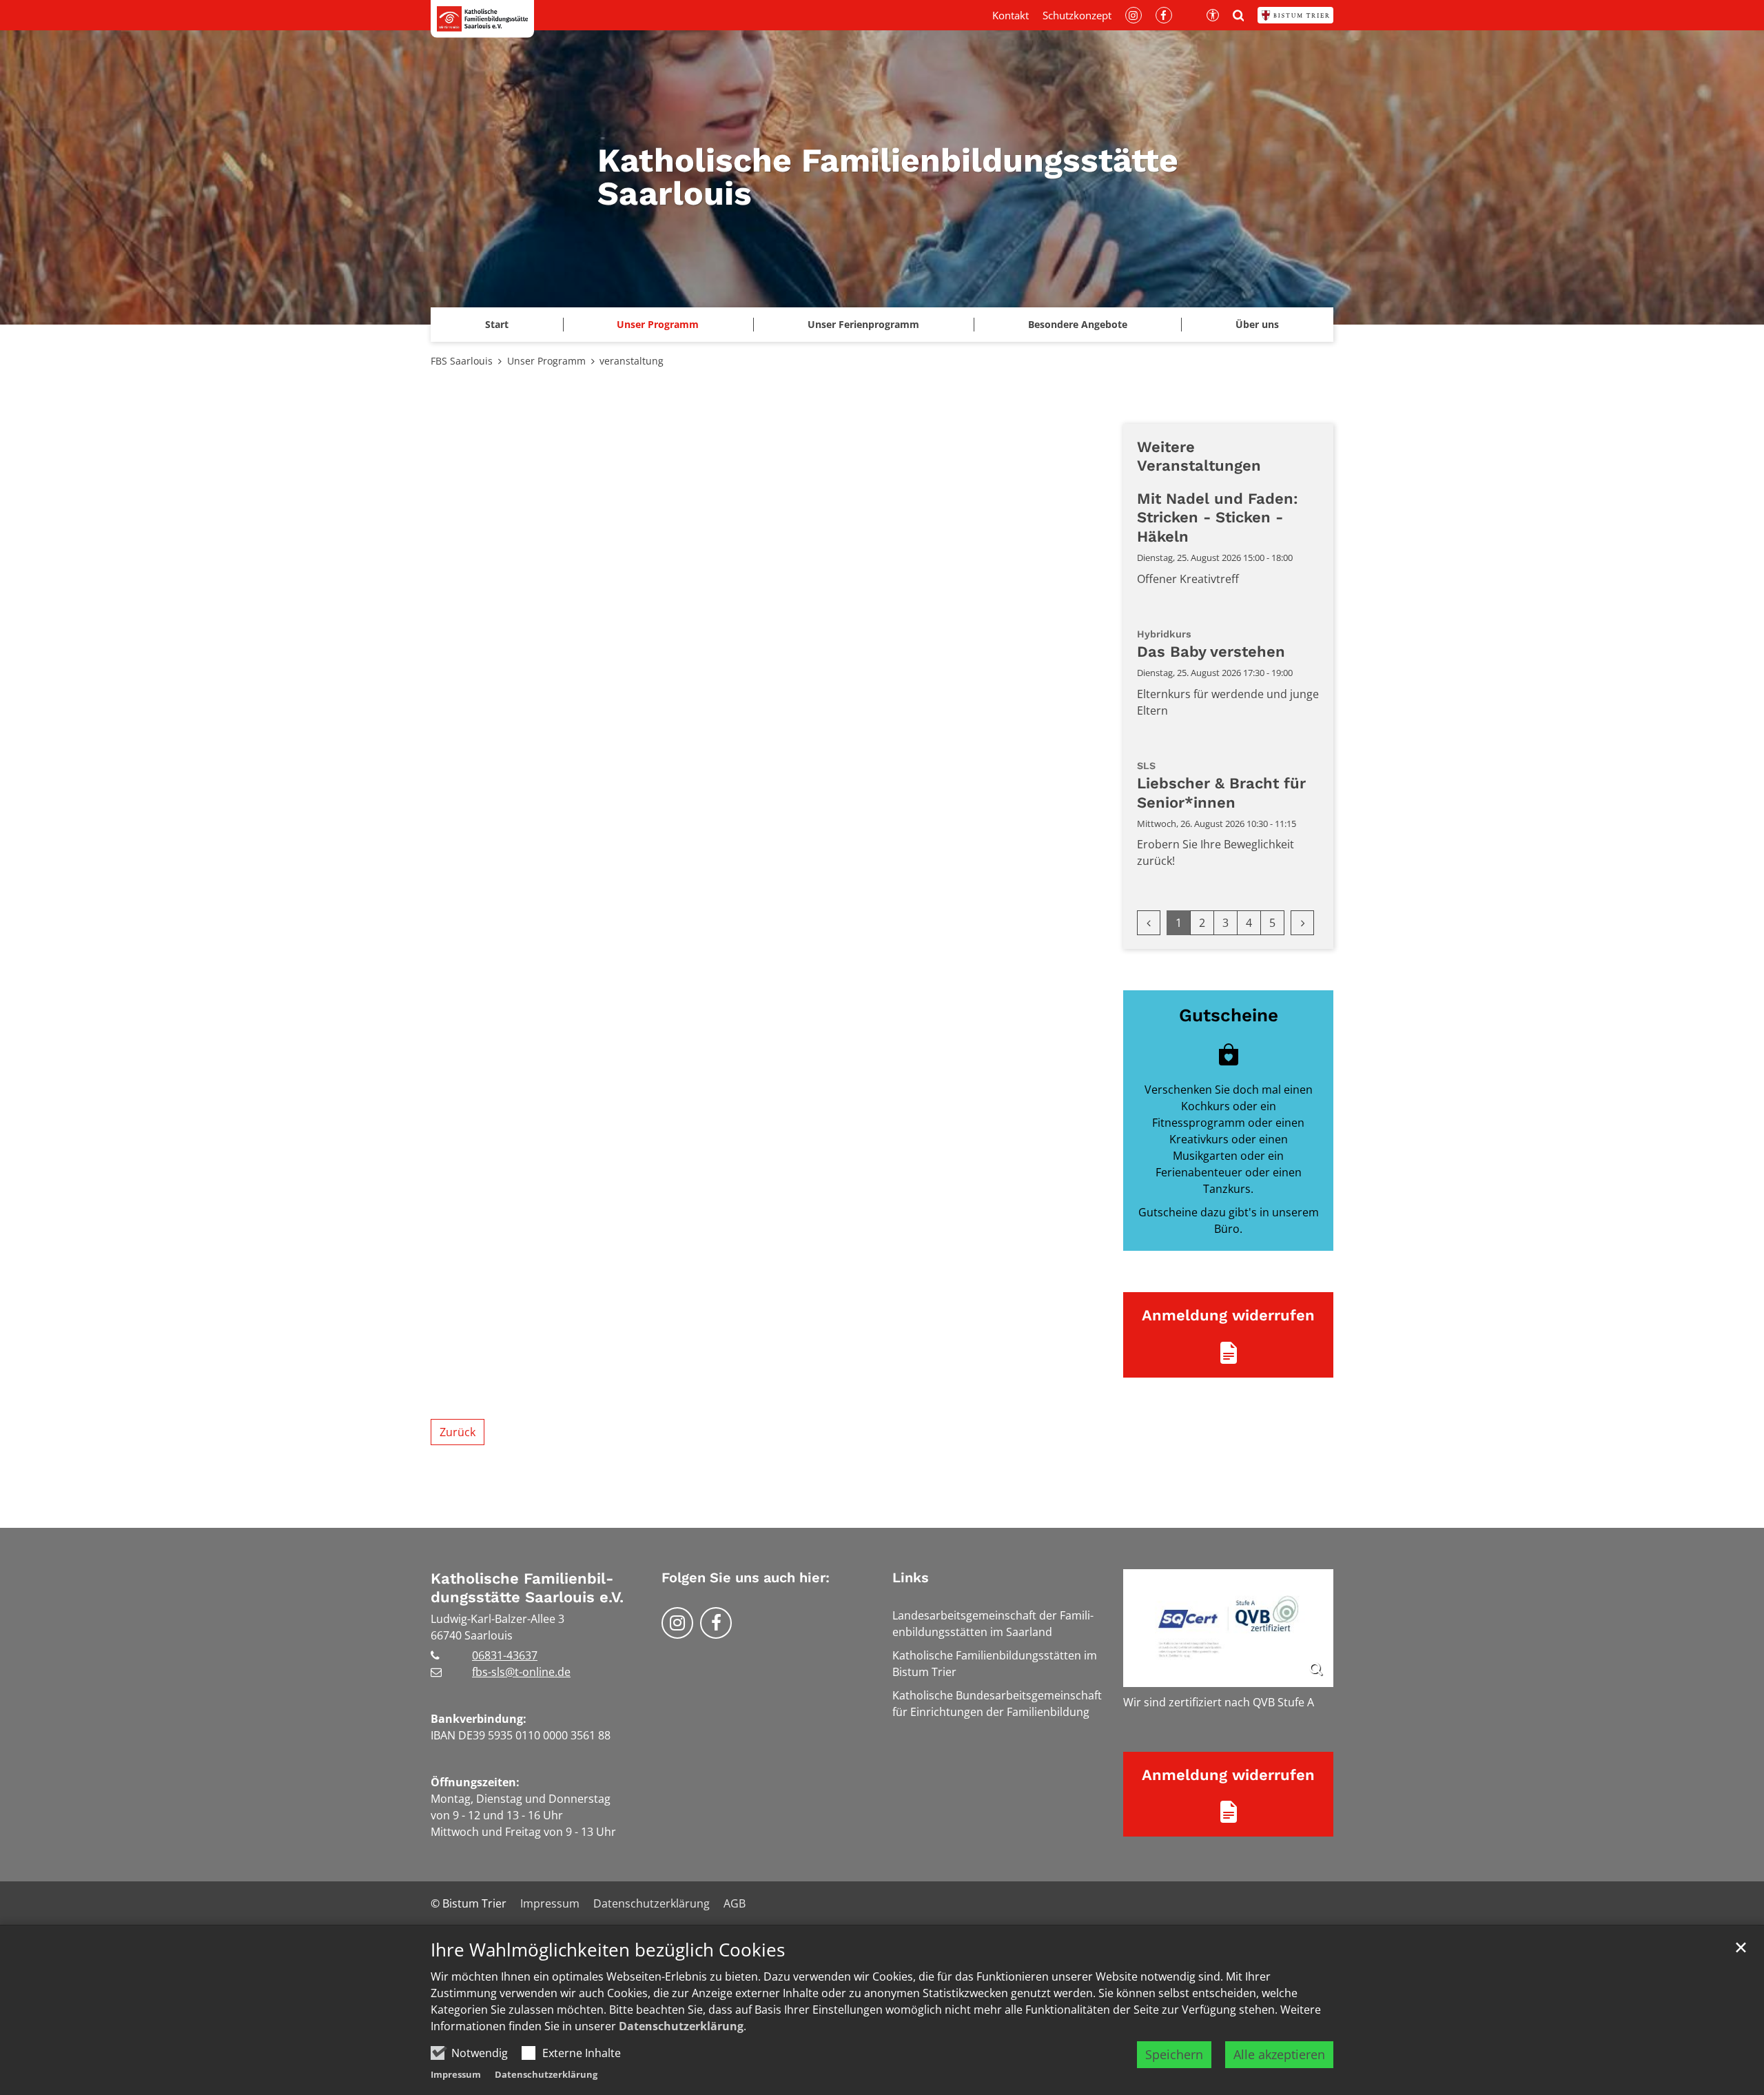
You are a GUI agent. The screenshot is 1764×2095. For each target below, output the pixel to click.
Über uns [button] (1257, 324)
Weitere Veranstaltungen (1199, 457)
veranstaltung (632, 361)
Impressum (456, 2074)
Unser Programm (658, 324)
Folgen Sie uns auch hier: (746, 1577)
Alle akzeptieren (1279, 2054)
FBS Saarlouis (462, 361)
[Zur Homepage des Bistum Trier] (1295, 15)
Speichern (1174, 2054)
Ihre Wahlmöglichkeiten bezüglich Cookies (608, 1950)
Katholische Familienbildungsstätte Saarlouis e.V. (527, 1588)
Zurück (458, 1432)
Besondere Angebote (1078, 324)
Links (911, 1577)
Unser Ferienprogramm (863, 324)
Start (497, 324)
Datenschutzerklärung (681, 2026)
